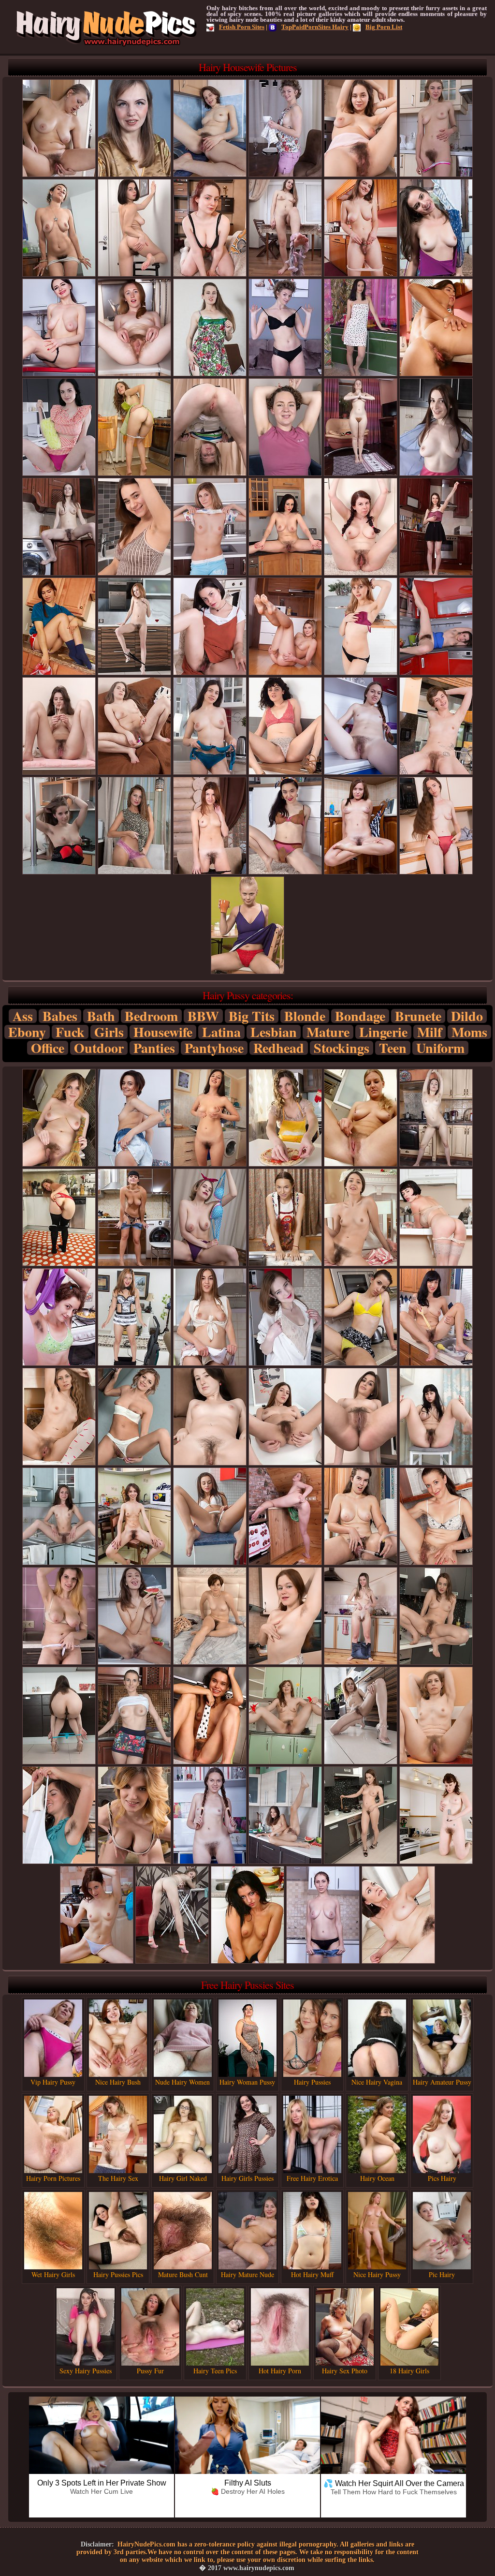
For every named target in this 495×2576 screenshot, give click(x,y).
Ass (23, 1016)
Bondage (360, 1016)
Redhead (279, 1048)
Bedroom (151, 1016)
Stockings (342, 1048)
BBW (203, 1016)
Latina (221, 1032)
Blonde (305, 1016)
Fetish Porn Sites (242, 27)
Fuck (70, 1032)
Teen (393, 1048)
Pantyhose (214, 1048)
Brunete (418, 1016)
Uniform (440, 1048)
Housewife (163, 1032)
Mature (328, 1032)
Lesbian (274, 1032)
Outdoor (99, 1048)
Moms (469, 1032)
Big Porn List (384, 27)
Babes (60, 1016)
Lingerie (383, 1032)
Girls (109, 1032)
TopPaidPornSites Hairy (315, 27)
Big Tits (252, 1016)
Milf (429, 1032)
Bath (101, 1016)
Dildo (467, 1016)
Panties (154, 1048)
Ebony (27, 1032)
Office (48, 1048)
